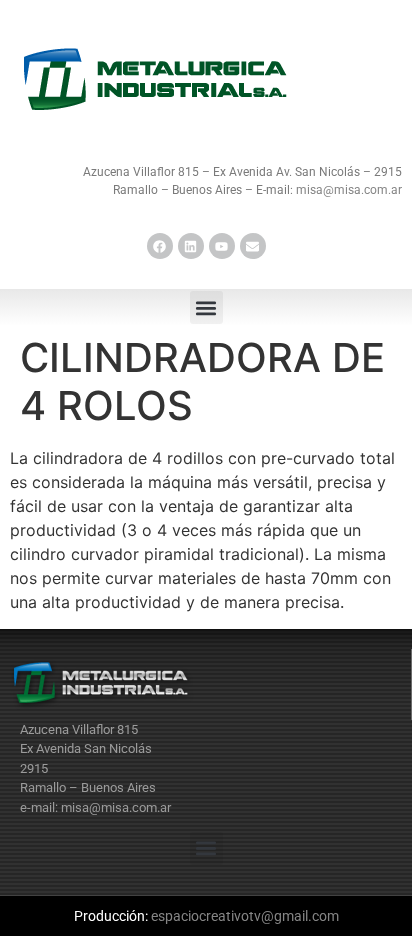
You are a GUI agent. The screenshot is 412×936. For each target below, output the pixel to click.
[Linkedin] (191, 246)
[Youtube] (222, 246)
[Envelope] (253, 246)
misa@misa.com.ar (349, 190)
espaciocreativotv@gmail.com (245, 916)
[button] (206, 307)
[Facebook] (160, 246)
